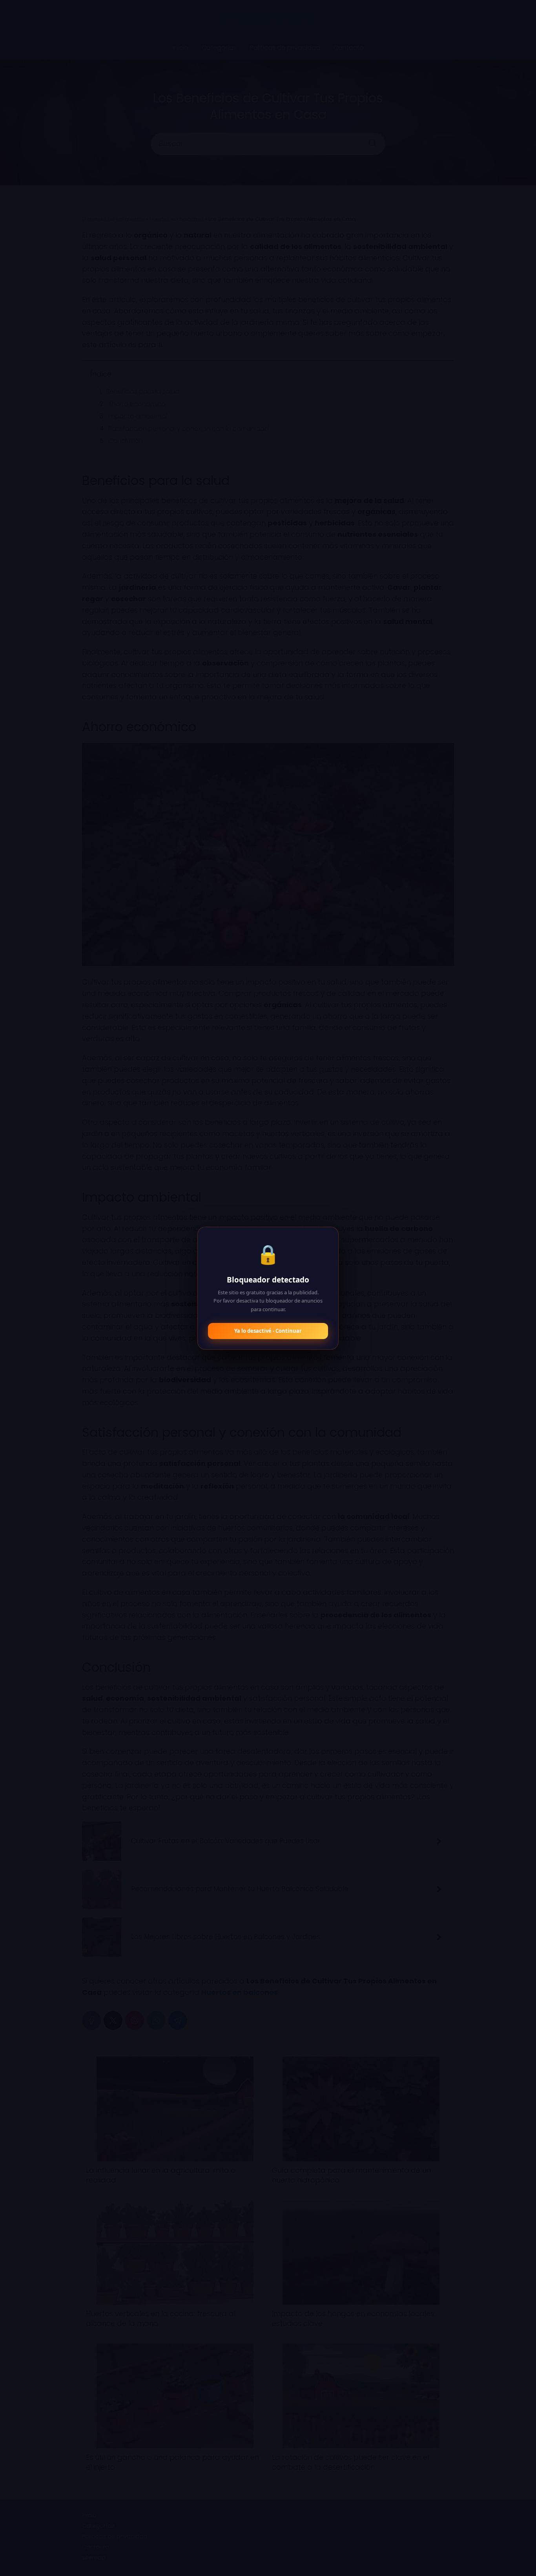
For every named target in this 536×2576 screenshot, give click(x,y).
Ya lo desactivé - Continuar (268, 1331)
